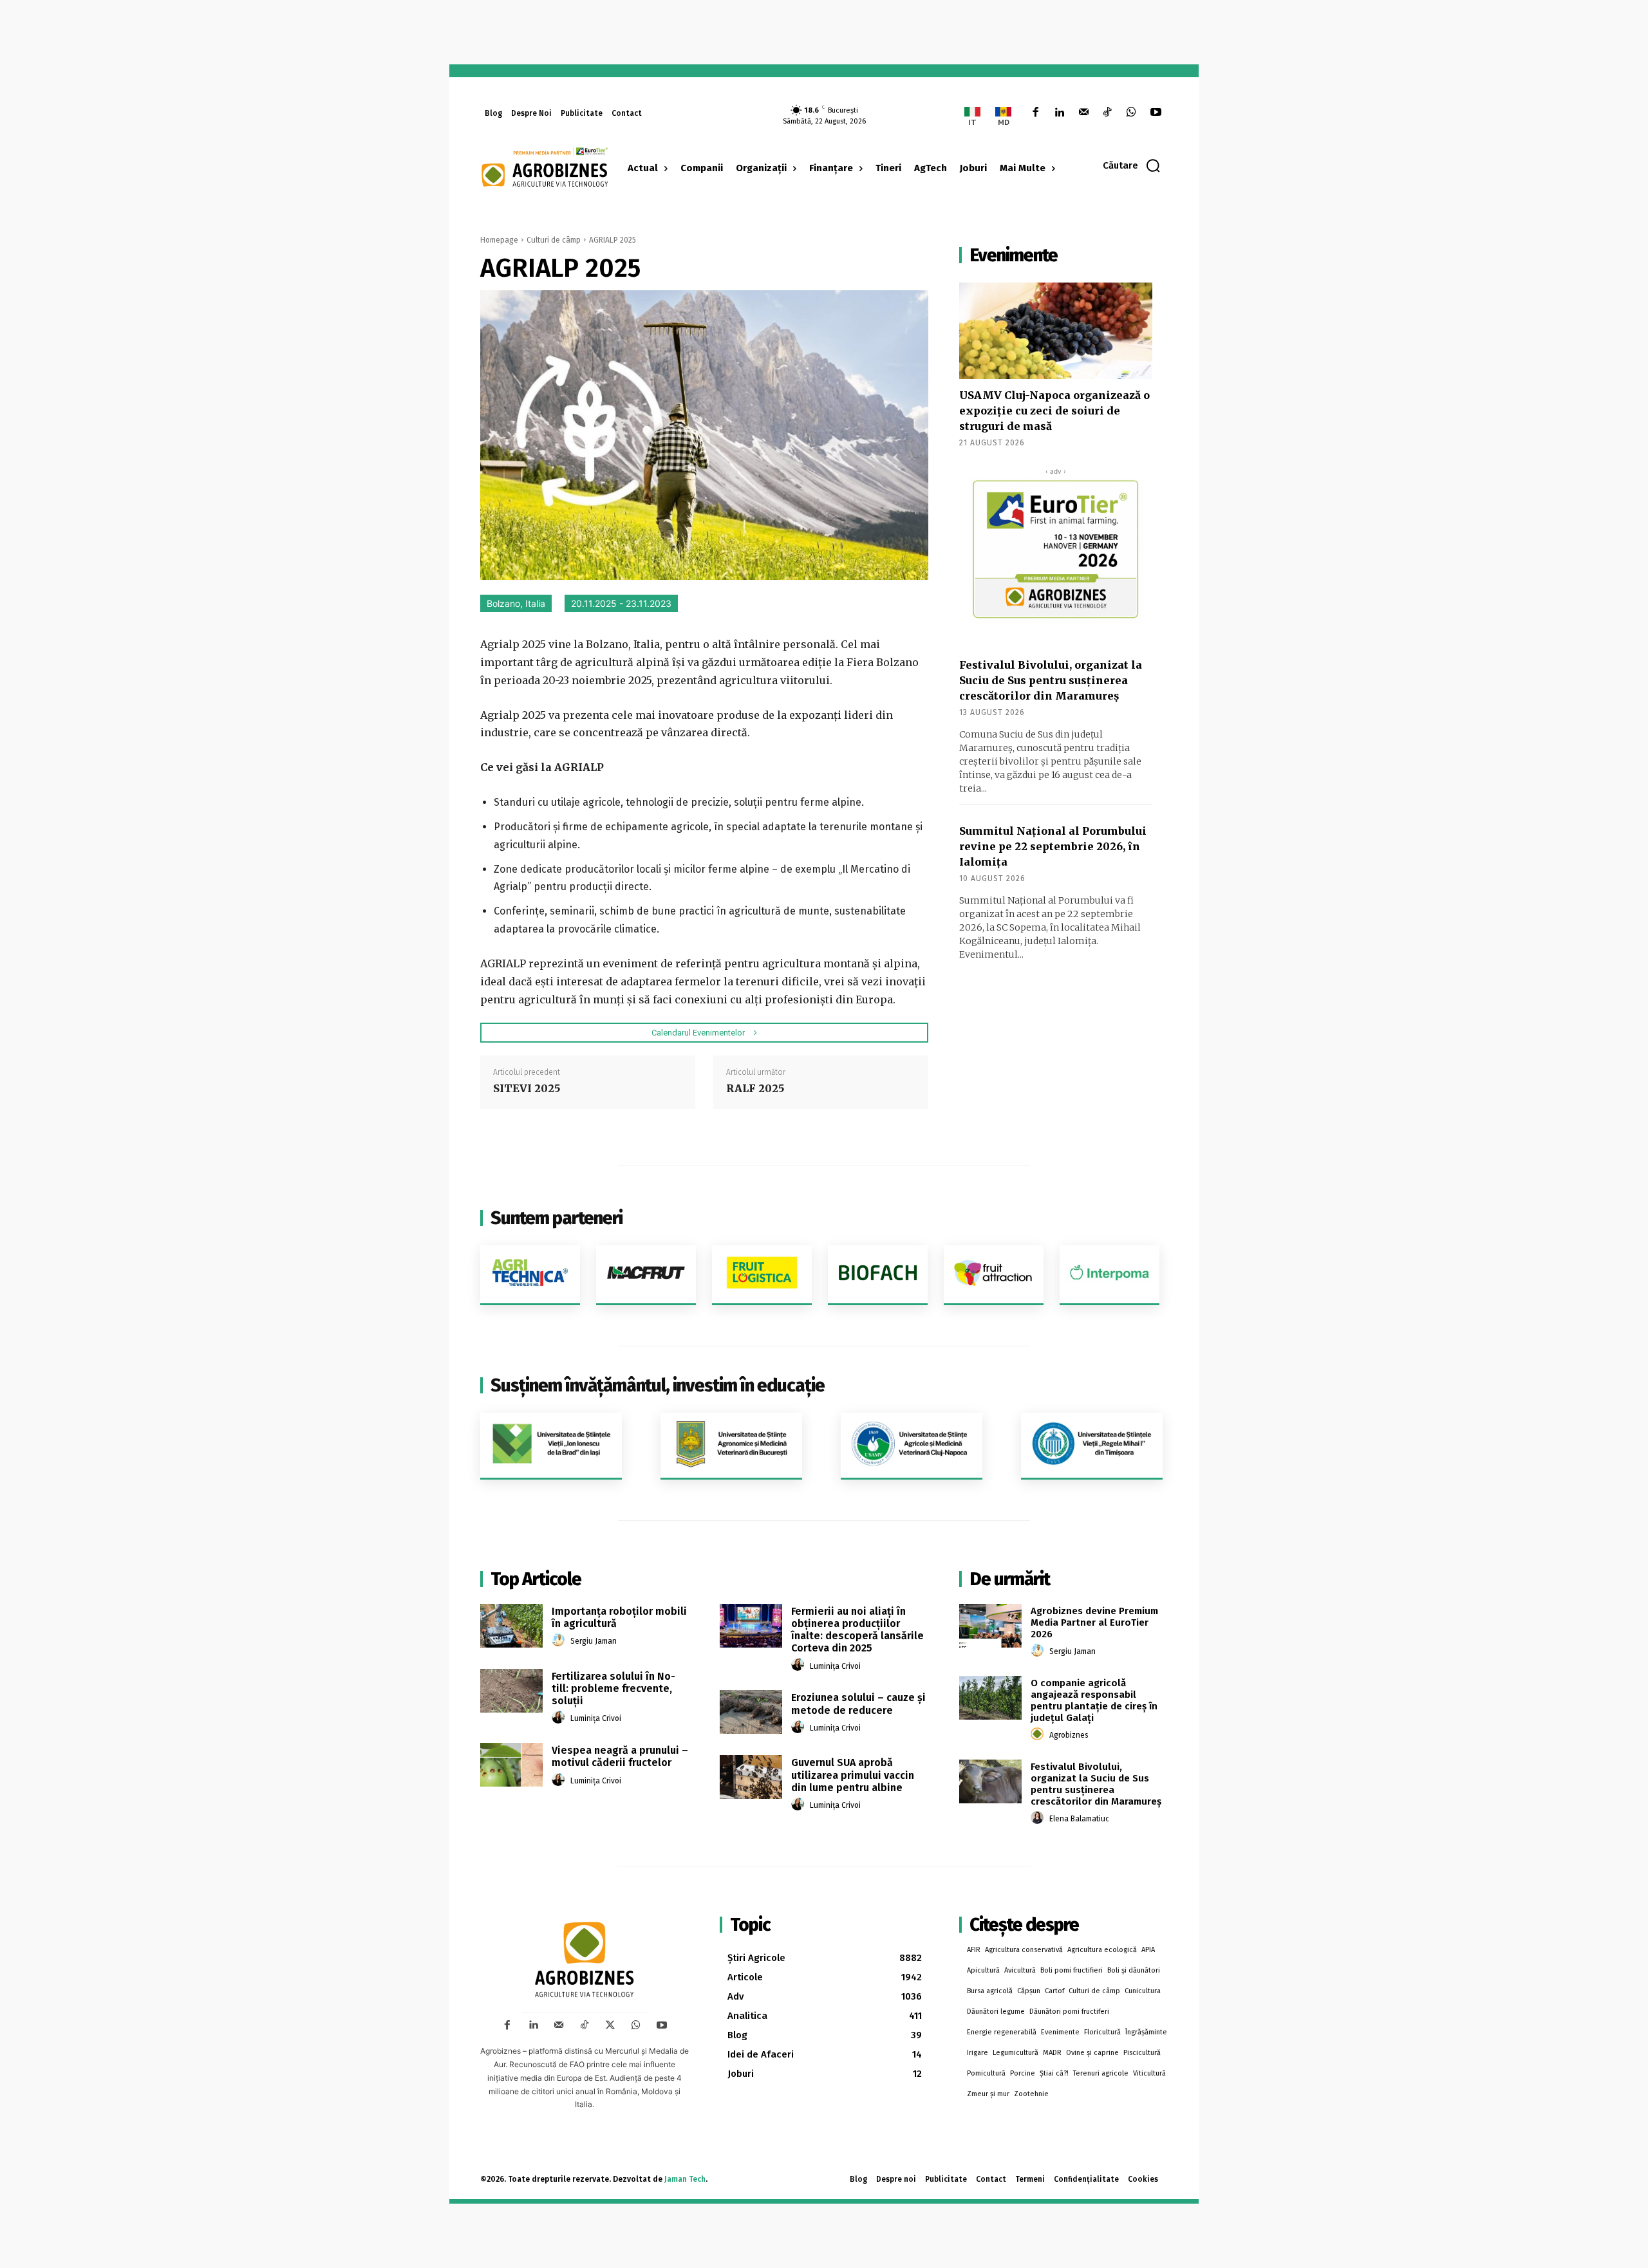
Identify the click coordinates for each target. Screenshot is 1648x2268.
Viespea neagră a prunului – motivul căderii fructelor (620, 1756)
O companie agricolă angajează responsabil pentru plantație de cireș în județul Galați (1094, 1700)
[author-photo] (560, 1641)
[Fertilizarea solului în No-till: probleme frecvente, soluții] (511, 1691)
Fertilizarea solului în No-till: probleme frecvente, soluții (613, 1688)
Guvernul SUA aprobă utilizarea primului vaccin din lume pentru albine (853, 1775)
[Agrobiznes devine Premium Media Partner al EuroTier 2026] (990, 1626)
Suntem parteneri (557, 1218)
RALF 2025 (755, 1088)
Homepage (499, 240)
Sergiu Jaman (594, 1641)
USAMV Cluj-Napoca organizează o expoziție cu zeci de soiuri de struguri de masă (1054, 411)
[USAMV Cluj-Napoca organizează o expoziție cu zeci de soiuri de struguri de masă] (1056, 331)
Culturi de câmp (554, 240)
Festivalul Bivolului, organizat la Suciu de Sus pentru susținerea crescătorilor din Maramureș (1051, 680)
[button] (1132, 165)
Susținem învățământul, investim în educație (658, 1385)
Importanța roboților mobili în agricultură (619, 1617)
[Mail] (1083, 113)
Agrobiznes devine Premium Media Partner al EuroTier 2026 (1094, 1622)
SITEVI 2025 (527, 1088)
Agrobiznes (1069, 1735)
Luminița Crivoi (596, 1718)
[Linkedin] (1059, 113)
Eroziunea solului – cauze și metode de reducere (858, 1704)
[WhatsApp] (1131, 113)
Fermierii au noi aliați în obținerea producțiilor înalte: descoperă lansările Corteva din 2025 (857, 1630)
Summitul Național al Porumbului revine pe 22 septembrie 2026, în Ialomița (1053, 846)
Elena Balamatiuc (1079, 1819)
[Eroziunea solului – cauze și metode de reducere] (751, 1712)
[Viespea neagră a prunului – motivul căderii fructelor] (511, 1765)
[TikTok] (1108, 113)
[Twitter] (610, 2025)
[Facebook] (1035, 113)
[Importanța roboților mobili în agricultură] (511, 1626)
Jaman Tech (685, 2179)
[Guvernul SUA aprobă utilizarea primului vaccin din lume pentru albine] (751, 1777)
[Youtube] (1156, 113)
